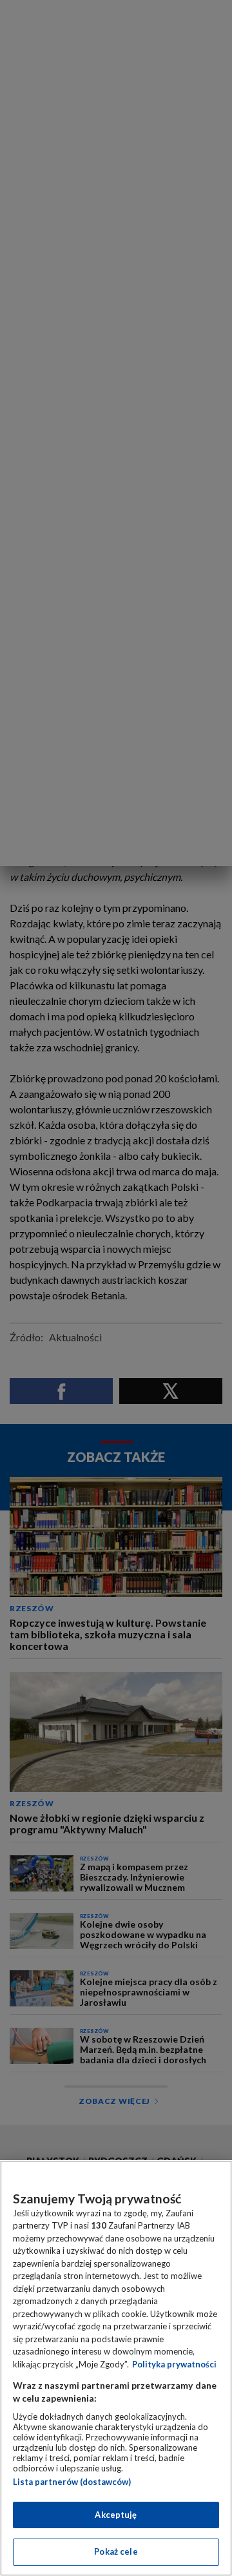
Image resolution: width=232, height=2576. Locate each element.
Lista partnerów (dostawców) (72, 2482)
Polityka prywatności (174, 2364)
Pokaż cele (116, 2551)
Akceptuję (116, 2515)
